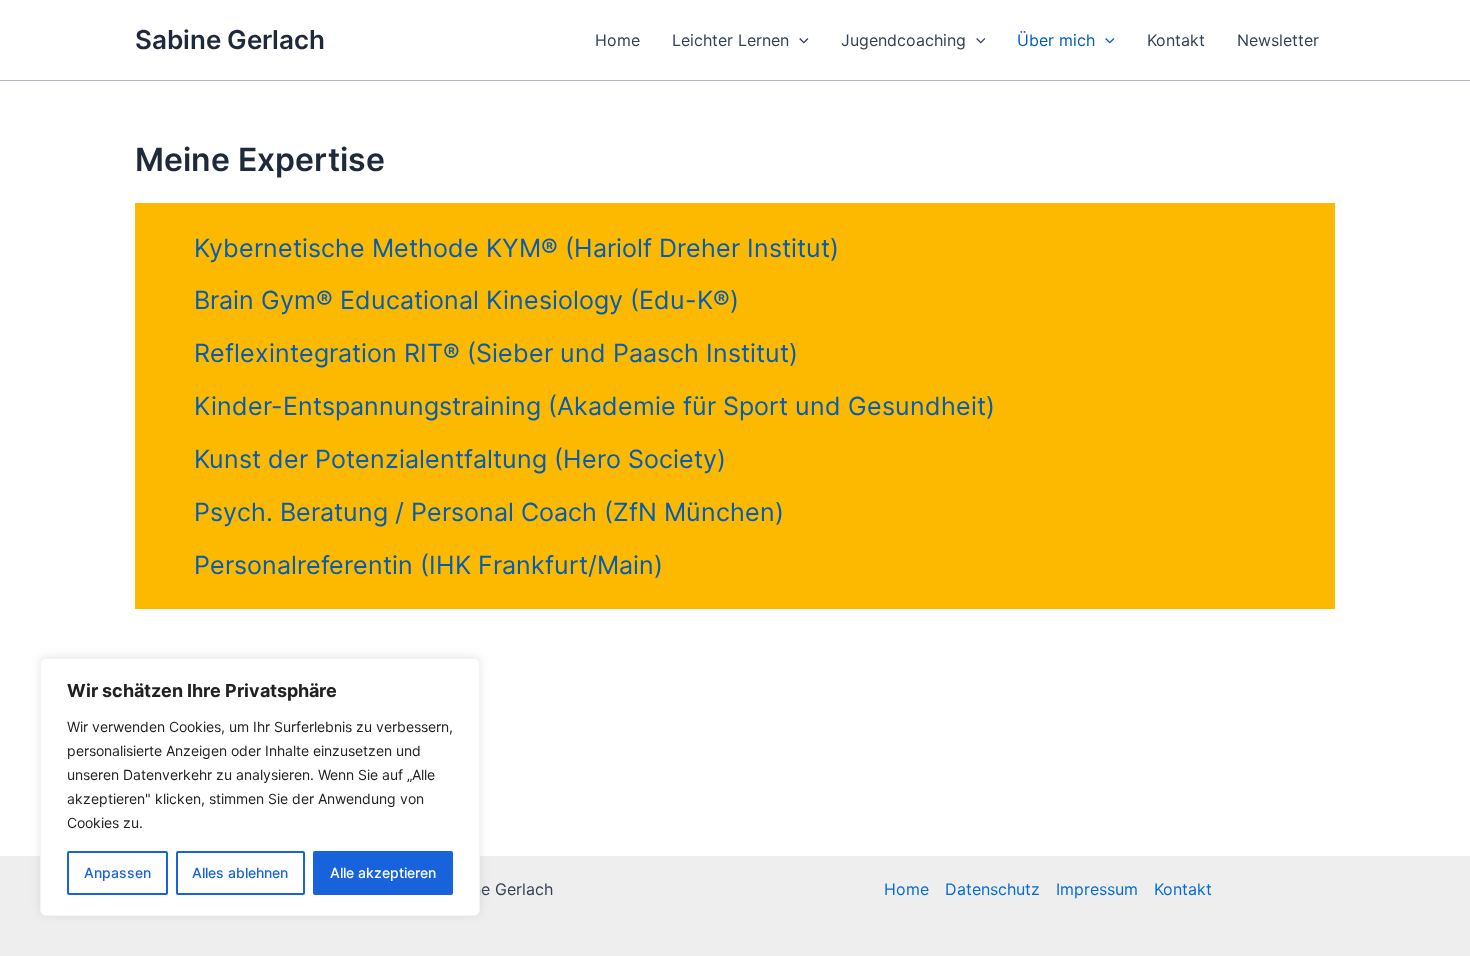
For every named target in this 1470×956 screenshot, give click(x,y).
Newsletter (1278, 40)
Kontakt (1176, 40)
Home (617, 40)
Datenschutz (992, 889)
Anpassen (117, 872)
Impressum (1097, 889)
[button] (799, 40)
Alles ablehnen (240, 872)
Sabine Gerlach (230, 39)
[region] (260, 787)
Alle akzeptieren (383, 872)
